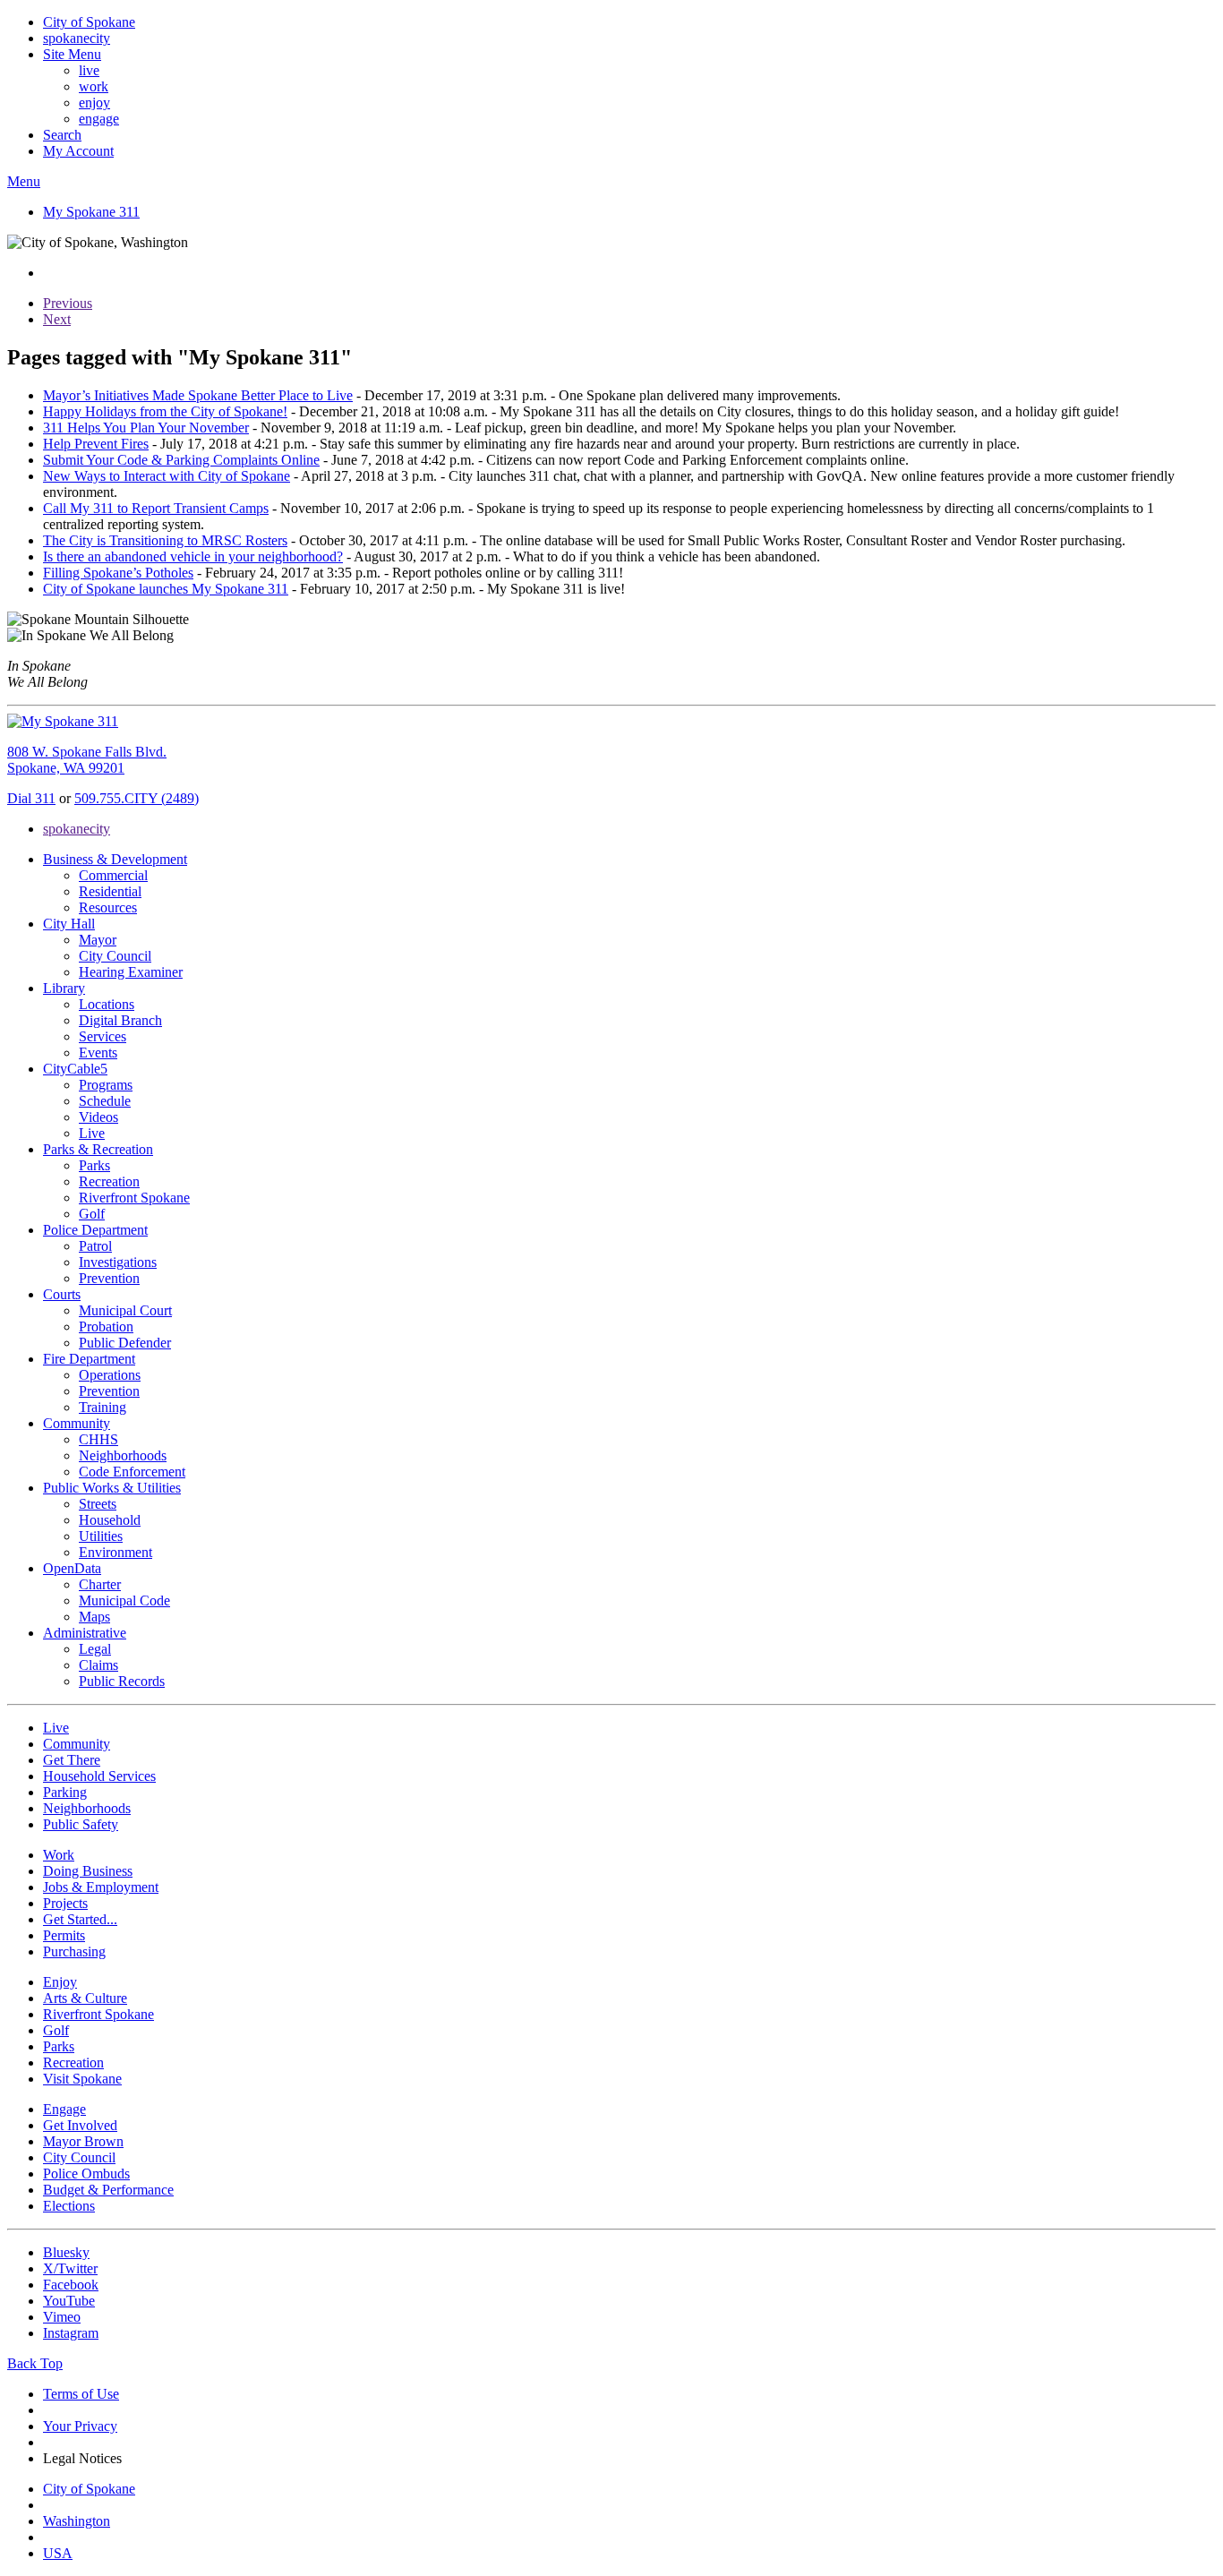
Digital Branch (120, 1020)
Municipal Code (124, 1600)
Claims (98, 1665)
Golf (92, 1214)
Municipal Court (125, 1310)
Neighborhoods (123, 1455)
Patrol (95, 1246)
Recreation (109, 1181)
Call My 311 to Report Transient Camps (156, 508)
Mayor (98, 940)
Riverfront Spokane (134, 1198)
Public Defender (125, 1343)
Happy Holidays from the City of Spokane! (165, 411)
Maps (94, 1617)
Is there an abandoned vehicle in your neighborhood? (193, 556)
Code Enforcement (132, 1472)
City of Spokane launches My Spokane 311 (166, 589)
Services (103, 1036)
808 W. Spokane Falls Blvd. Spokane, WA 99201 (87, 760)
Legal (95, 1649)
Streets (98, 1504)
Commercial (113, 875)
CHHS (98, 1439)
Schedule (105, 1101)
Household (110, 1520)
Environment (115, 1552)
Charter (100, 1584)
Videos (98, 1117)
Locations (107, 1004)
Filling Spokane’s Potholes (118, 573)
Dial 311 (31, 798)
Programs (106, 1085)
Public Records (122, 1681)
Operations (110, 1375)
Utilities (101, 1536)
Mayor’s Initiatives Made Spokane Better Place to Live (198, 395)
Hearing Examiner (131, 972)
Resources (108, 907)
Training (103, 1407)
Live (92, 1133)
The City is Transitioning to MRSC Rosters (165, 540)
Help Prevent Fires (96, 444)
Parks (94, 1165)
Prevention (109, 1278)
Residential (110, 891)
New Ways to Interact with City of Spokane (167, 476)
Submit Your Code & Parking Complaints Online (181, 460)
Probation (106, 1327)
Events (98, 1053)
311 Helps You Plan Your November (146, 428)
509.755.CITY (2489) (137, 798)
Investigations (118, 1262)
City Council (115, 956)
